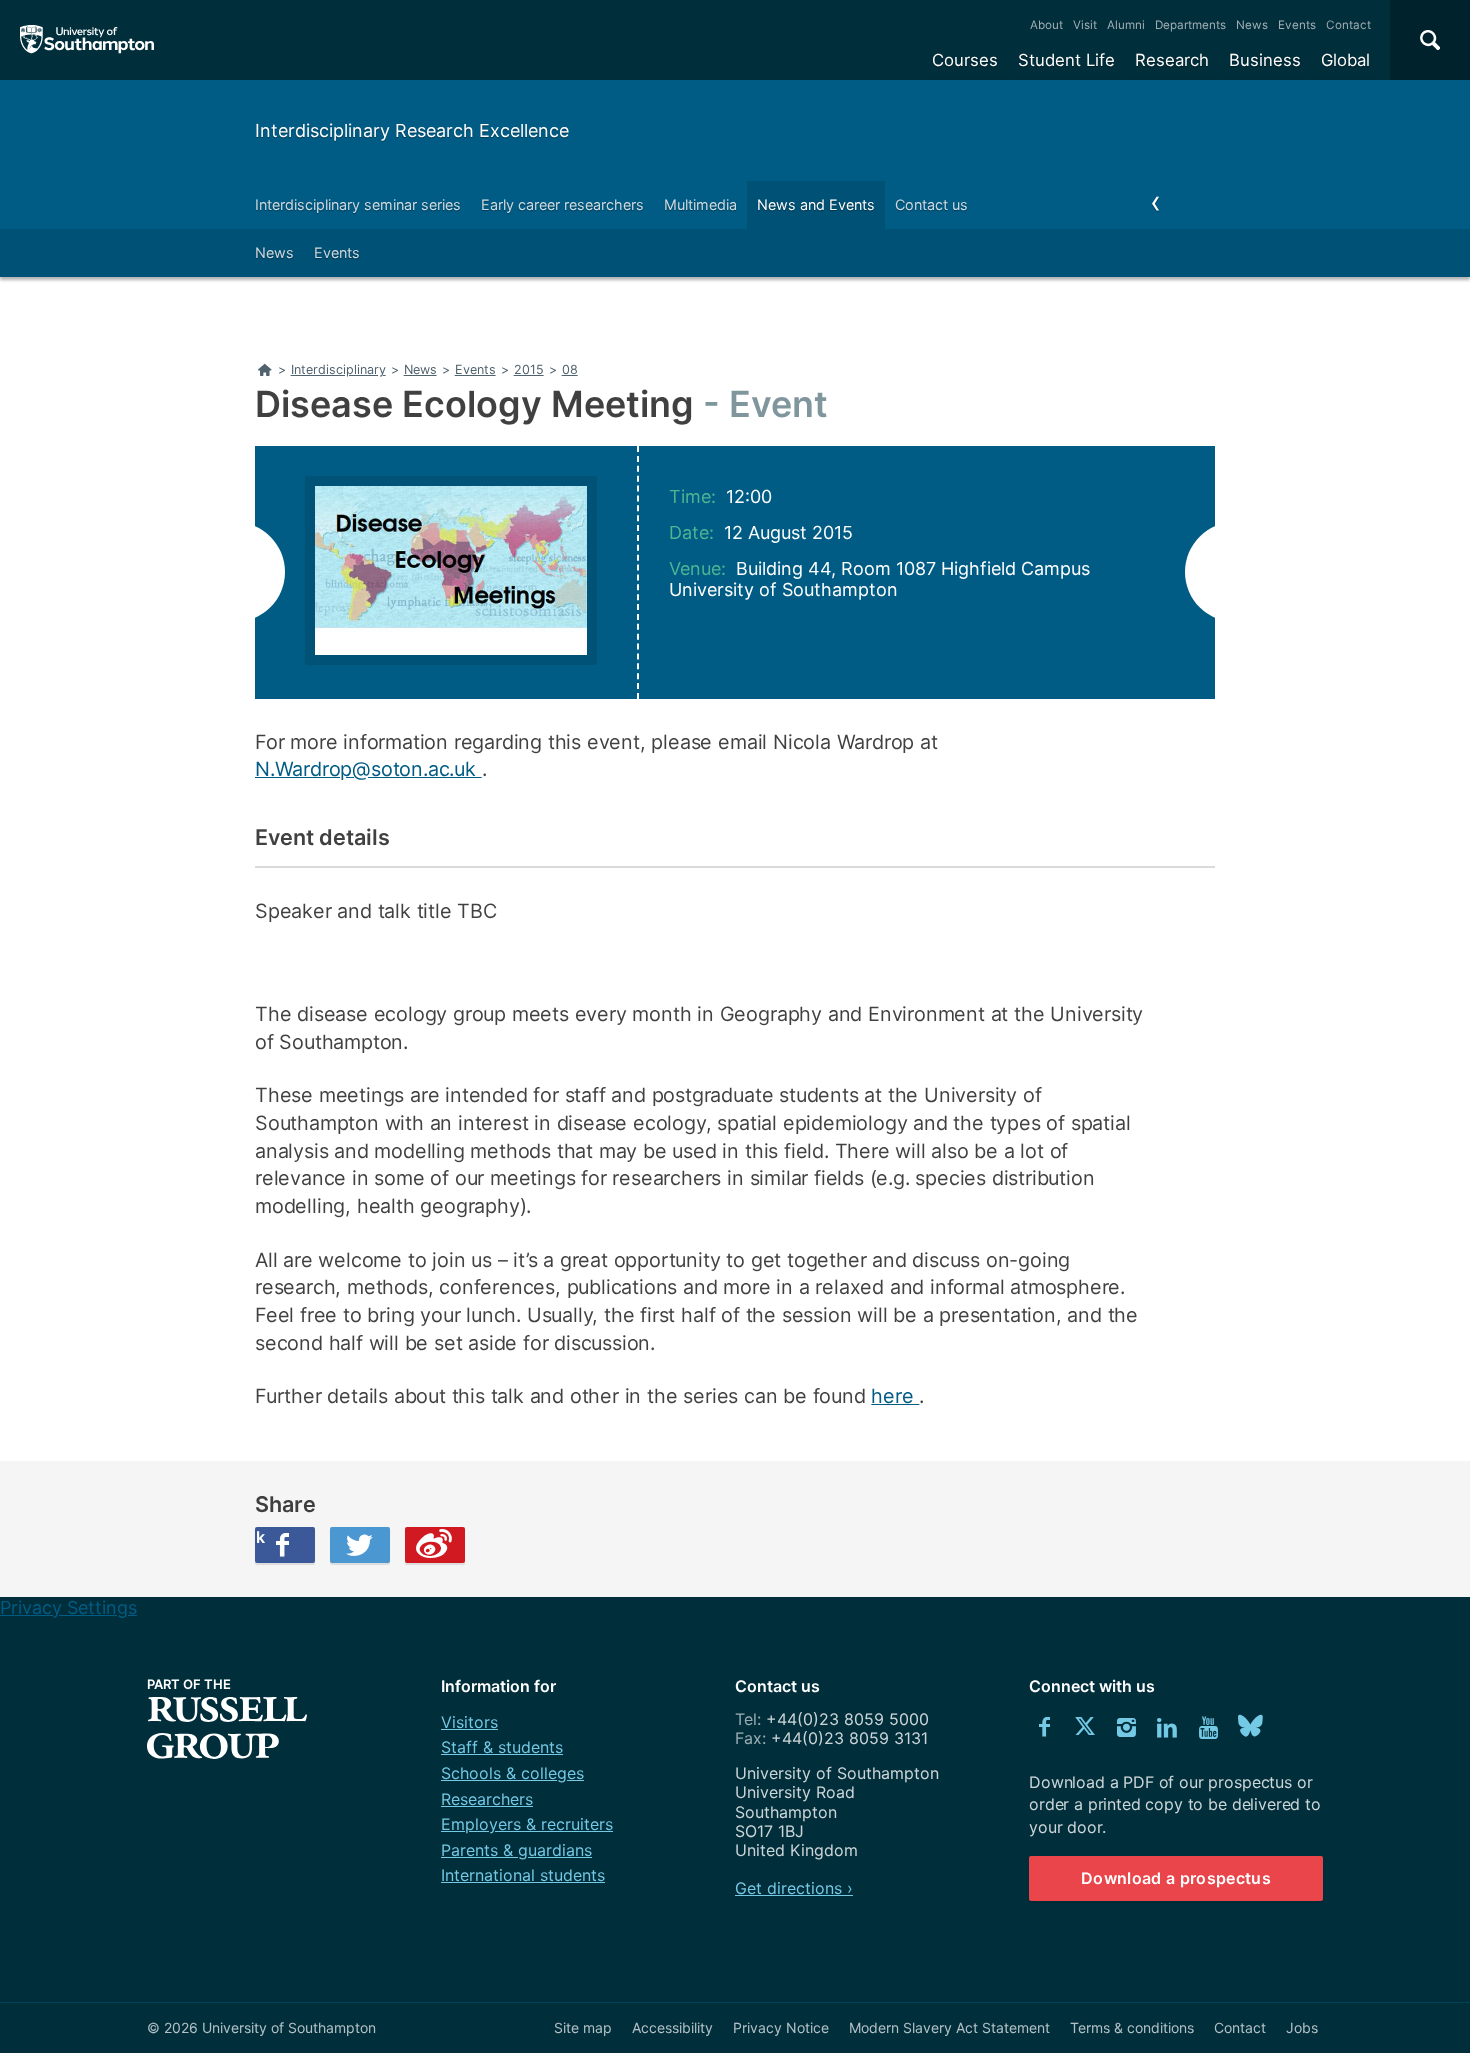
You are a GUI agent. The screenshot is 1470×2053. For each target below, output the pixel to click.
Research (1172, 60)
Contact (1348, 25)
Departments (1190, 25)
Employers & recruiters (527, 1824)
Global (1345, 60)
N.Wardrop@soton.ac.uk (368, 769)
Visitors (469, 1722)
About (1046, 25)
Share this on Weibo (435, 1545)
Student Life (1066, 60)
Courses (965, 60)
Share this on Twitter (360, 1545)
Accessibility (672, 2027)
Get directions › (794, 1888)
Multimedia (700, 204)
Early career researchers (562, 204)
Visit (1085, 25)
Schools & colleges (512, 1773)
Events (1297, 25)
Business (1265, 60)
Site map (583, 2027)
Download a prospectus (1176, 1878)
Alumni (1126, 25)
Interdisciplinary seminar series (358, 204)
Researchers (487, 1799)
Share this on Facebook (260, 1537)
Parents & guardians (516, 1850)
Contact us (931, 204)
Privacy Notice (781, 2027)
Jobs (1302, 2027)
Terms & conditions (1132, 2027)
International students (523, 1875)
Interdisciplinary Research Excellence (412, 130)
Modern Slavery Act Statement (949, 2027)
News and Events (816, 204)
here (895, 1396)
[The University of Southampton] (87, 40)
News (1252, 25)
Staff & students (502, 1747)
